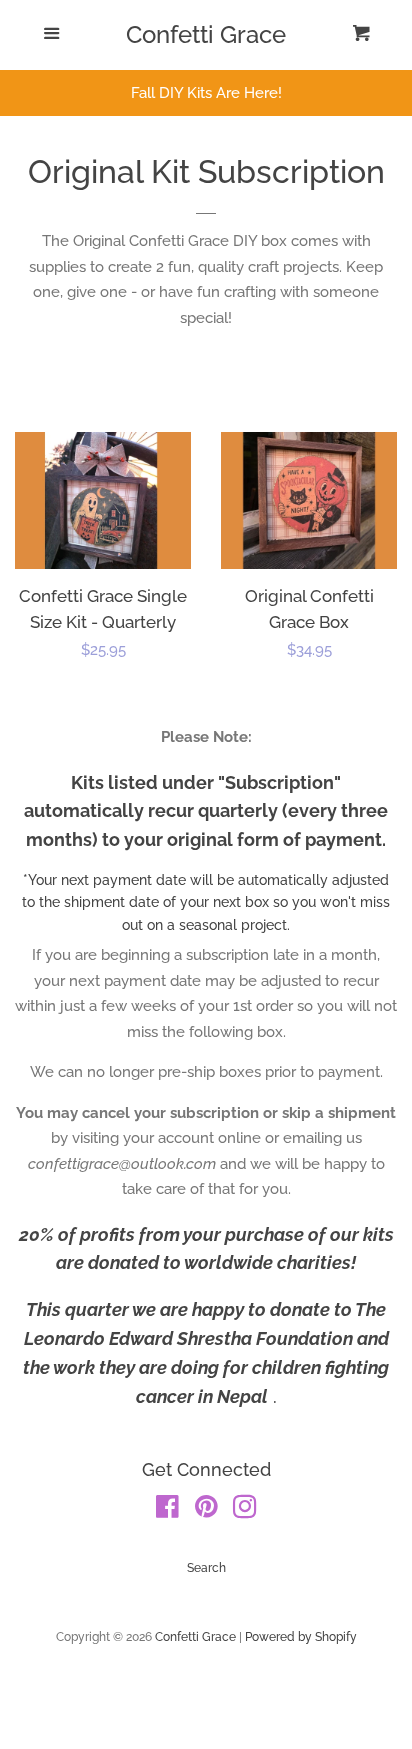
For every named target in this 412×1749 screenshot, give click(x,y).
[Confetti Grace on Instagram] (245, 1511)
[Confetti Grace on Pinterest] (206, 1511)
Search (206, 1568)
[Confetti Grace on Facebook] (167, 1511)
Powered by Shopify (301, 1637)
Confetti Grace (206, 35)
